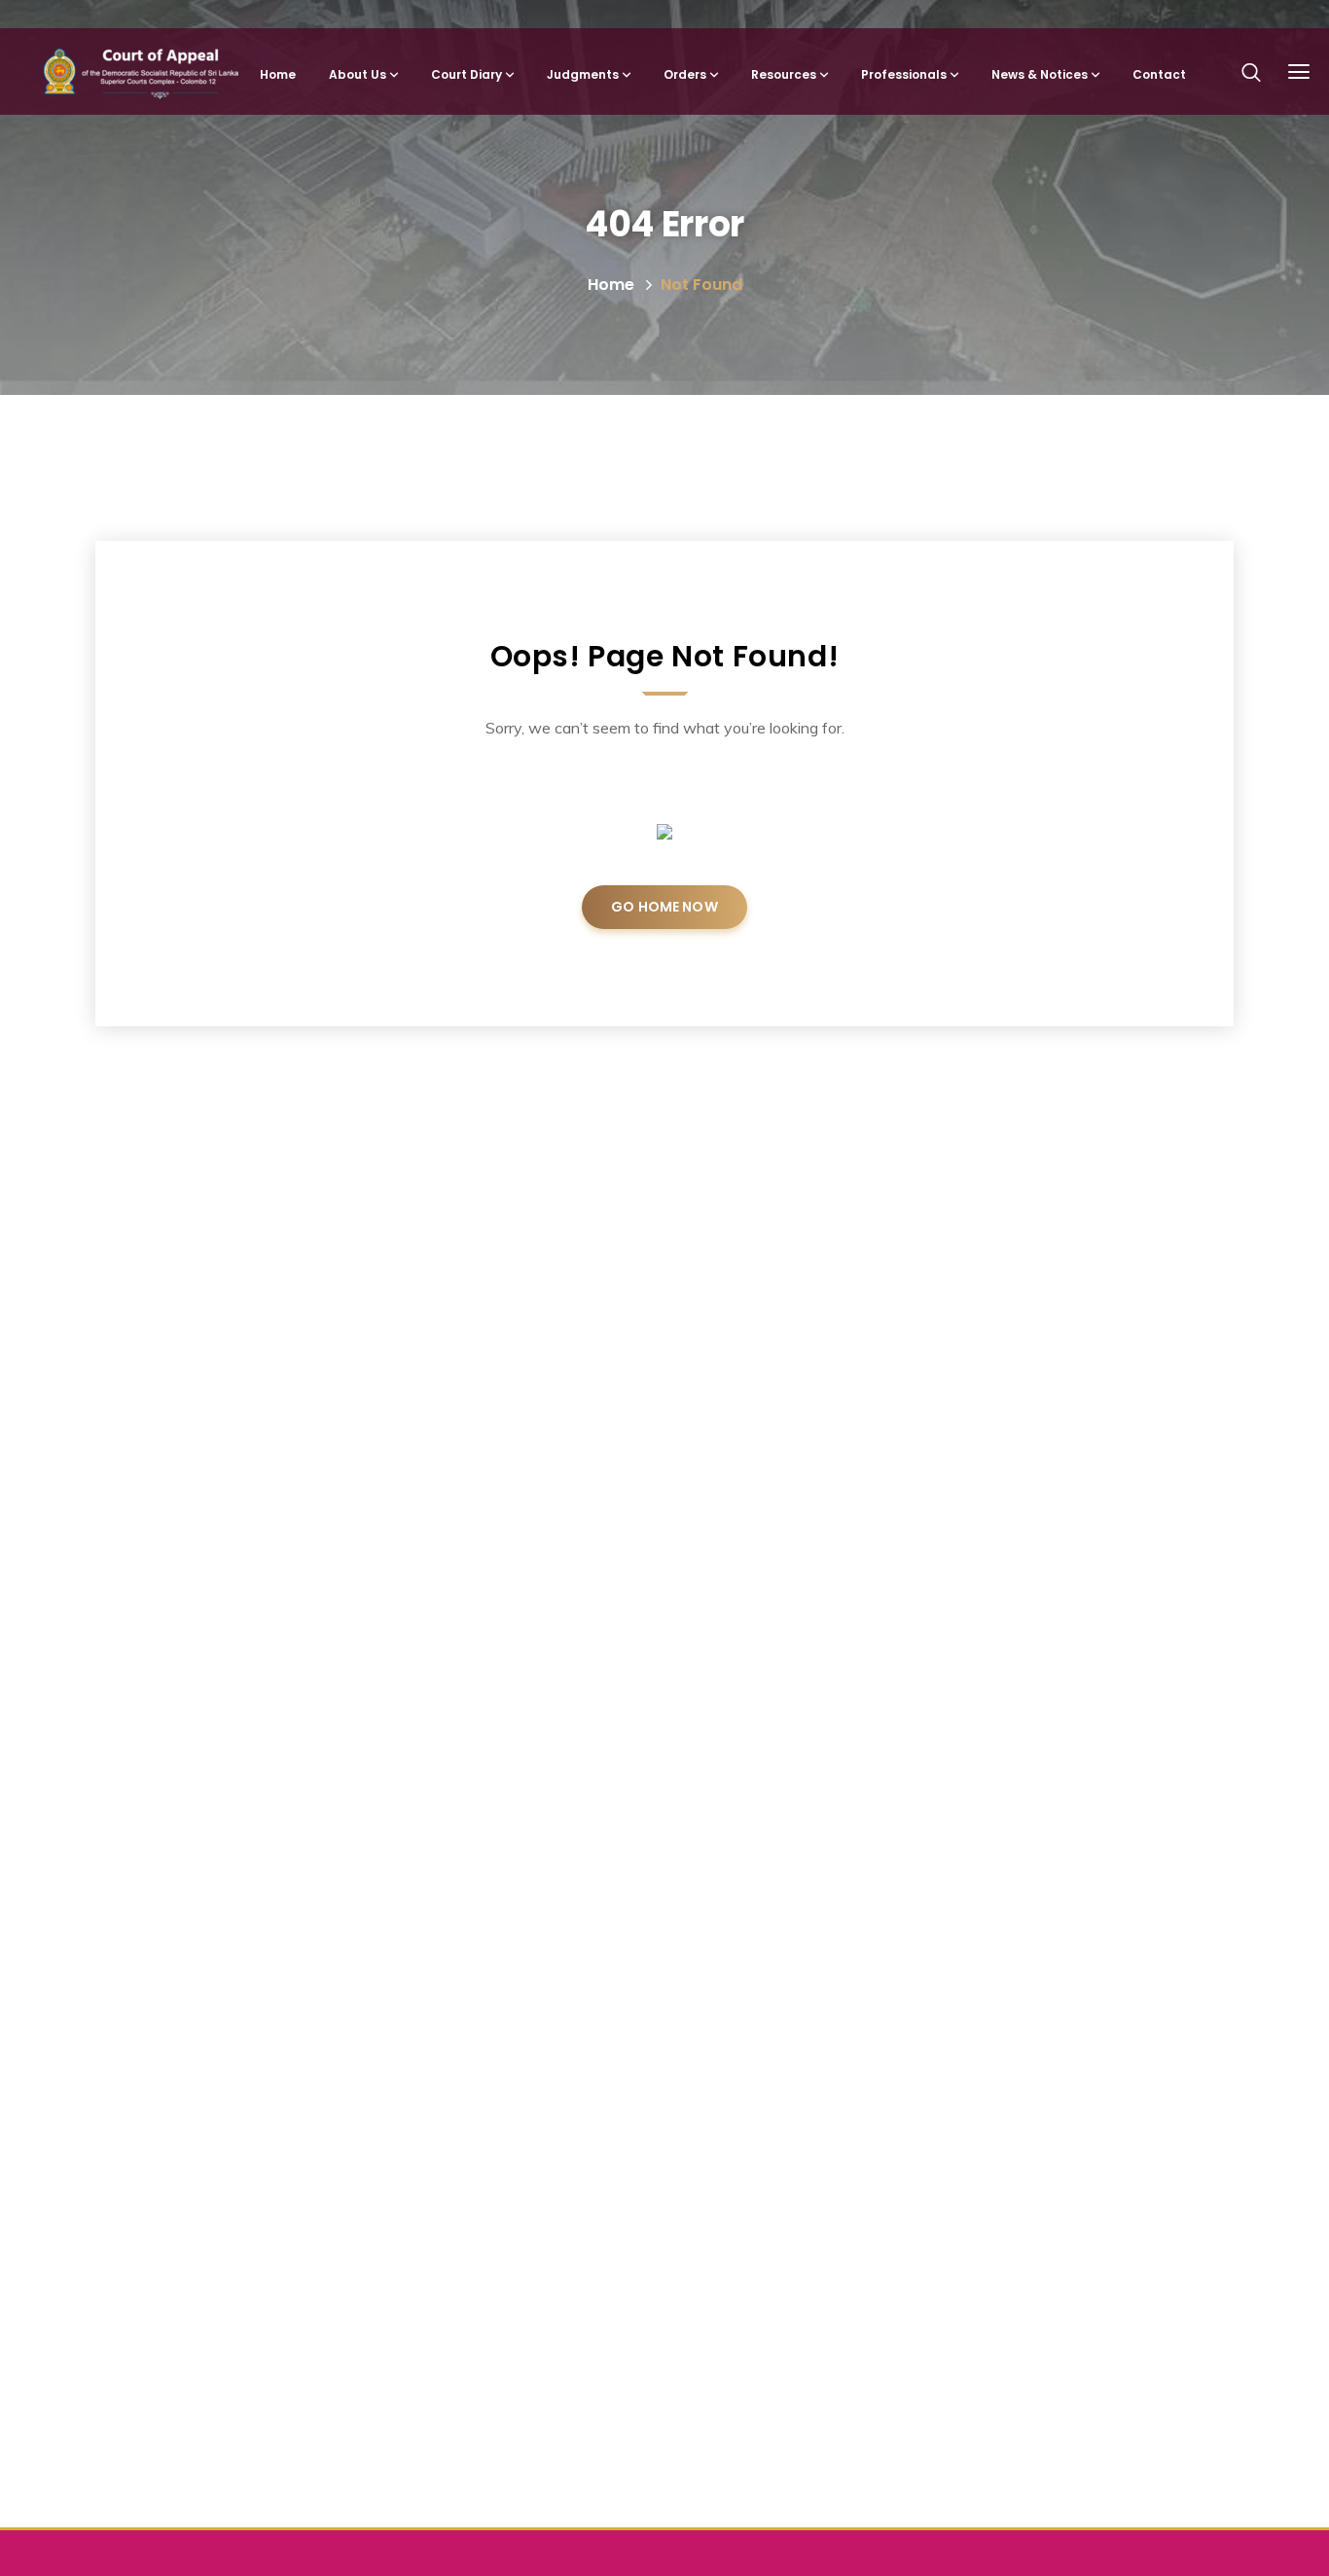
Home (611, 285)
